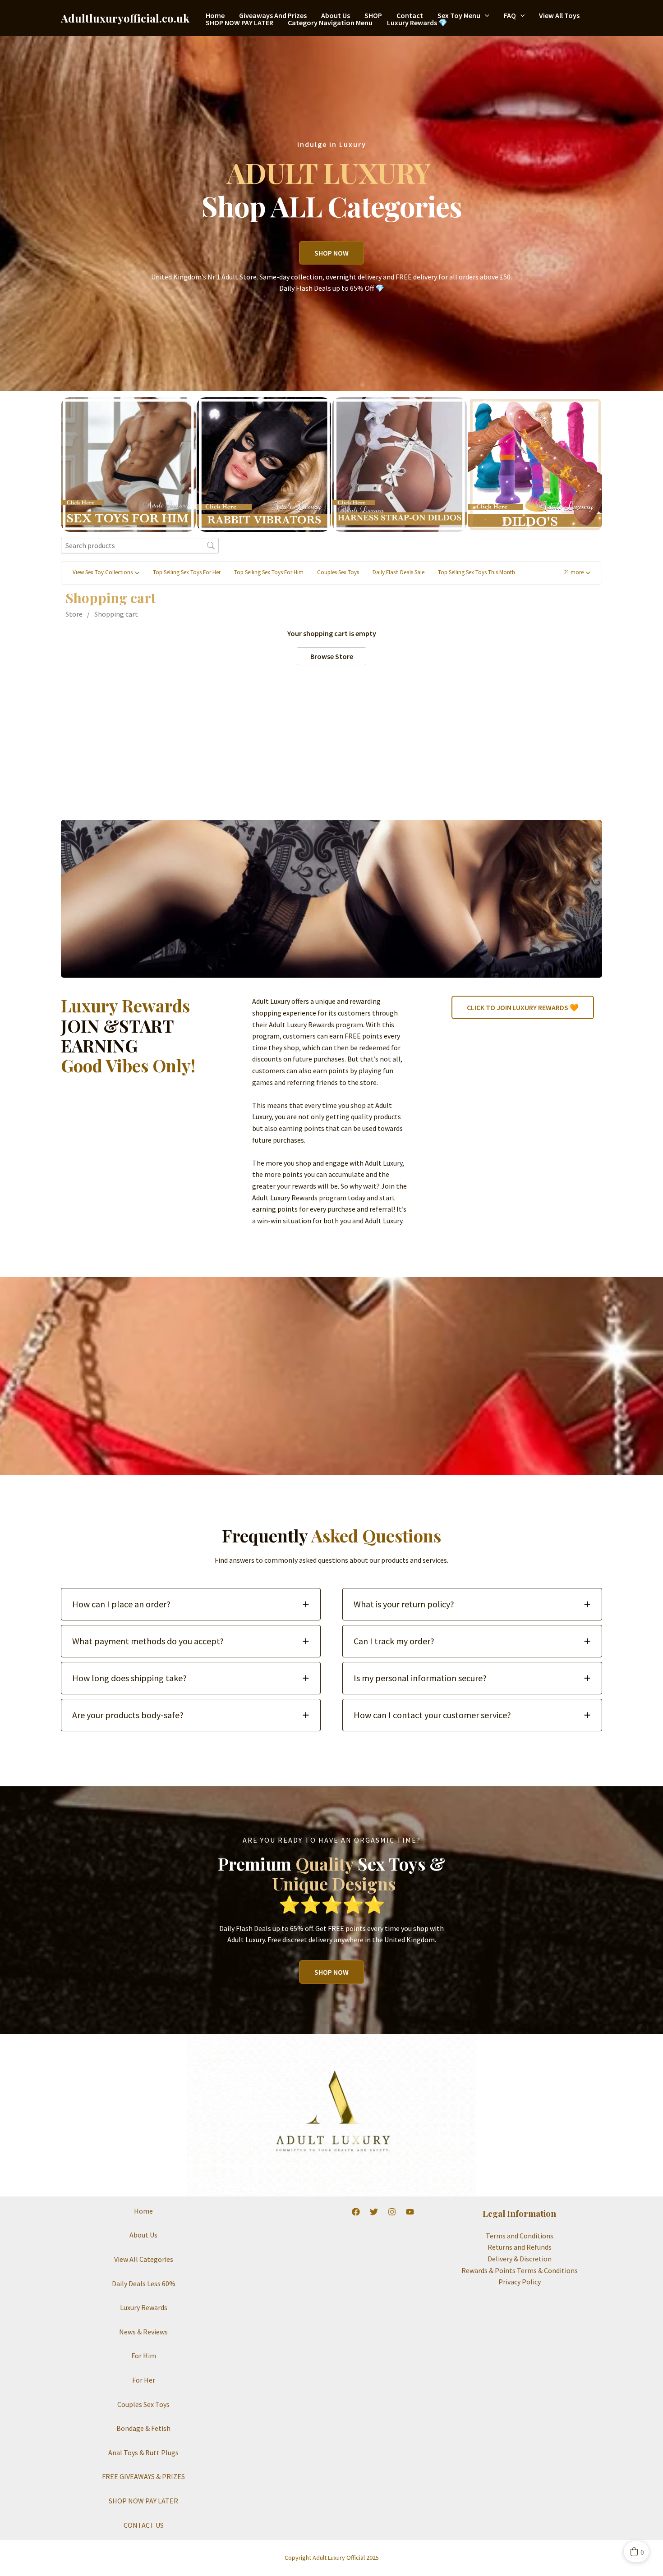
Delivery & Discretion (520, 2259)
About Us (336, 15)
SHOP (373, 15)
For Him (144, 2356)
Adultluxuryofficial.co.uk (125, 18)
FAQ (510, 15)
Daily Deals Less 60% (144, 2283)
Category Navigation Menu (330, 23)
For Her (144, 2380)
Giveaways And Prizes (273, 15)
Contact (410, 15)
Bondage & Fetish (143, 2428)
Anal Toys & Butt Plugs (143, 2452)
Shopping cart (116, 614)
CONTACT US (144, 2525)
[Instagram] (392, 2212)
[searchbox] (140, 546)
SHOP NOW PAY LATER (239, 23)
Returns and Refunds (520, 2247)
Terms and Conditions (520, 2236)
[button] (485, 15)
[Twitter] (374, 2212)
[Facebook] (356, 2212)
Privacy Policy (520, 2282)
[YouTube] (410, 2212)
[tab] (191, 1604)
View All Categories (144, 2259)
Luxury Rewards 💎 (417, 23)
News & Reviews (143, 2332)
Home (215, 15)
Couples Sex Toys (143, 2404)
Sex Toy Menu (459, 15)
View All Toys (559, 15)
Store (74, 614)
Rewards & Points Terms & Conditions (520, 2270)
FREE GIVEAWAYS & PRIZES (143, 2476)
